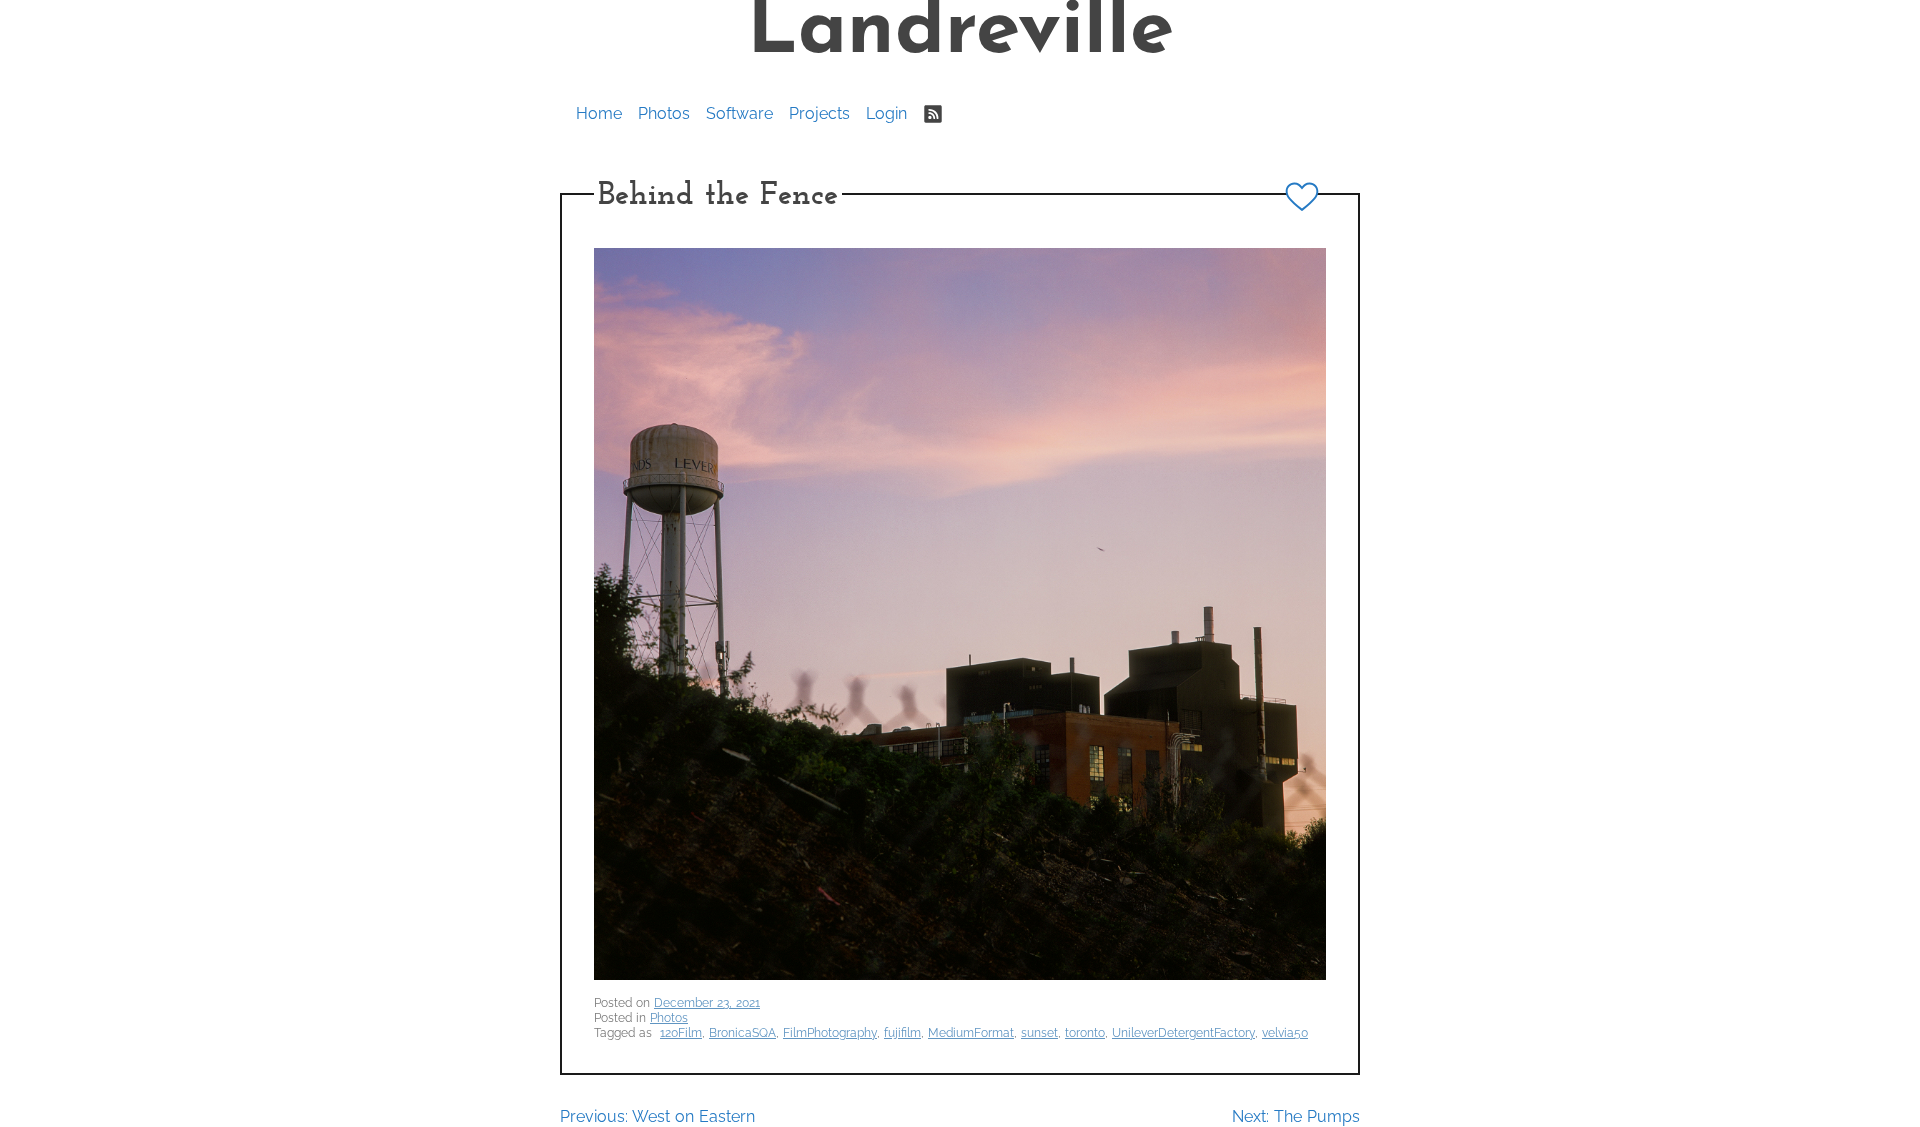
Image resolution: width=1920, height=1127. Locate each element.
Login (886, 113)
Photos (664, 113)
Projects (819, 113)
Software (739, 113)
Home (599, 113)
